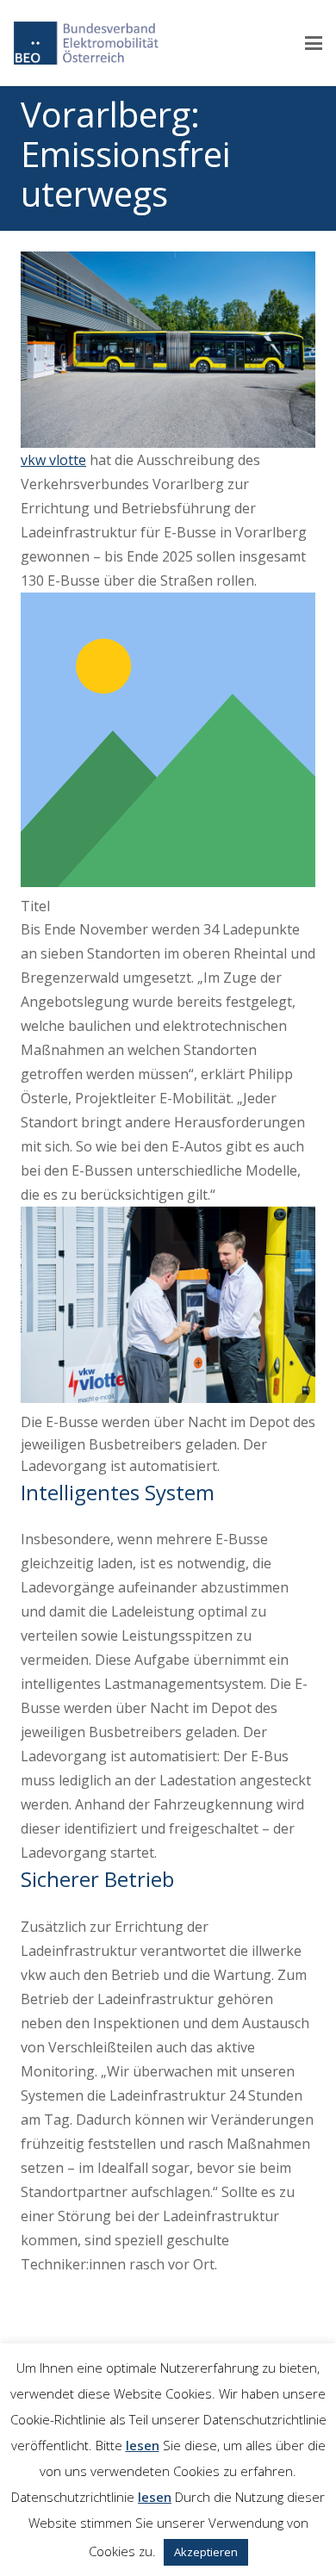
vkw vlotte (53, 460)
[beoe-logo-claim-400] (86, 43)
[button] (314, 43)
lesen (143, 2445)
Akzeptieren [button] (206, 2552)
